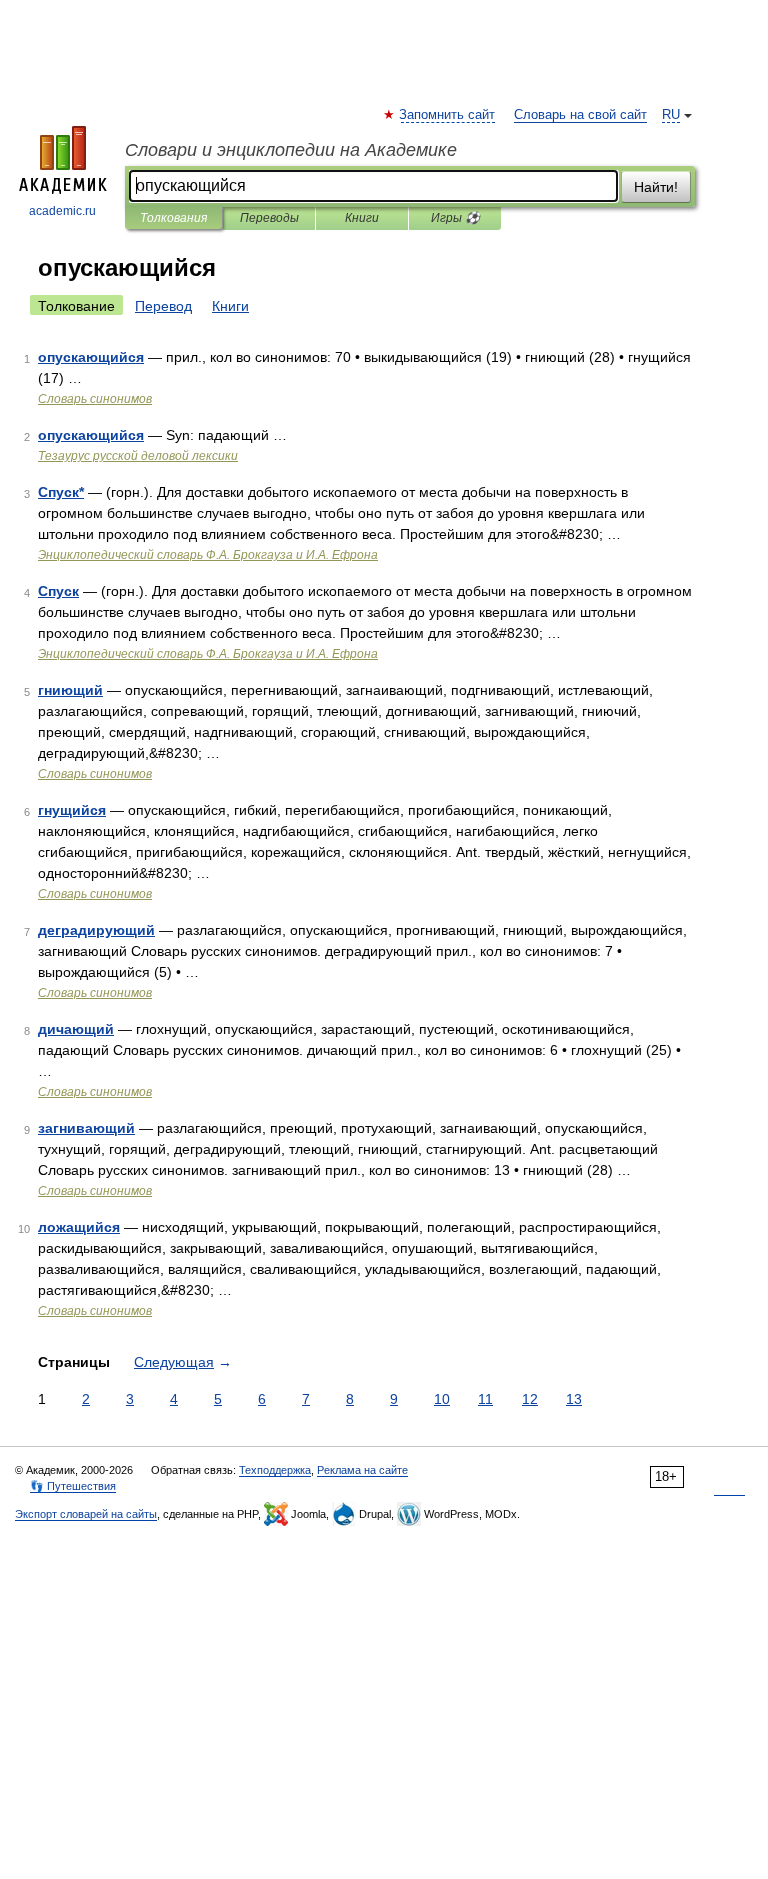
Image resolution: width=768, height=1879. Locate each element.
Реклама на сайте (362, 1470)
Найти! (656, 187)
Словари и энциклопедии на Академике (291, 150)
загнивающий (86, 1128)
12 (530, 1399)
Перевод (163, 306)
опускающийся (91, 357)
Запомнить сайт (448, 115)
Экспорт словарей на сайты (86, 1514)
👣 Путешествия (73, 1486)
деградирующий (96, 930)
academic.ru (62, 211)
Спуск (58, 591)
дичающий (76, 1029)
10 (442, 1399)
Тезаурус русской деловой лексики (138, 456)
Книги (362, 218)
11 (485, 1399)
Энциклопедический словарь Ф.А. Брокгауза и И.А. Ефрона (208, 555)
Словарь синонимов (95, 399)
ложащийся (79, 1227)
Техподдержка (275, 1470)
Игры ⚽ (455, 218)
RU (671, 115)
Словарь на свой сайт (580, 115)
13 (574, 1399)
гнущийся (72, 810)
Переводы (269, 218)
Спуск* (61, 492)
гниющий (70, 690)
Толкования (173, 218)
